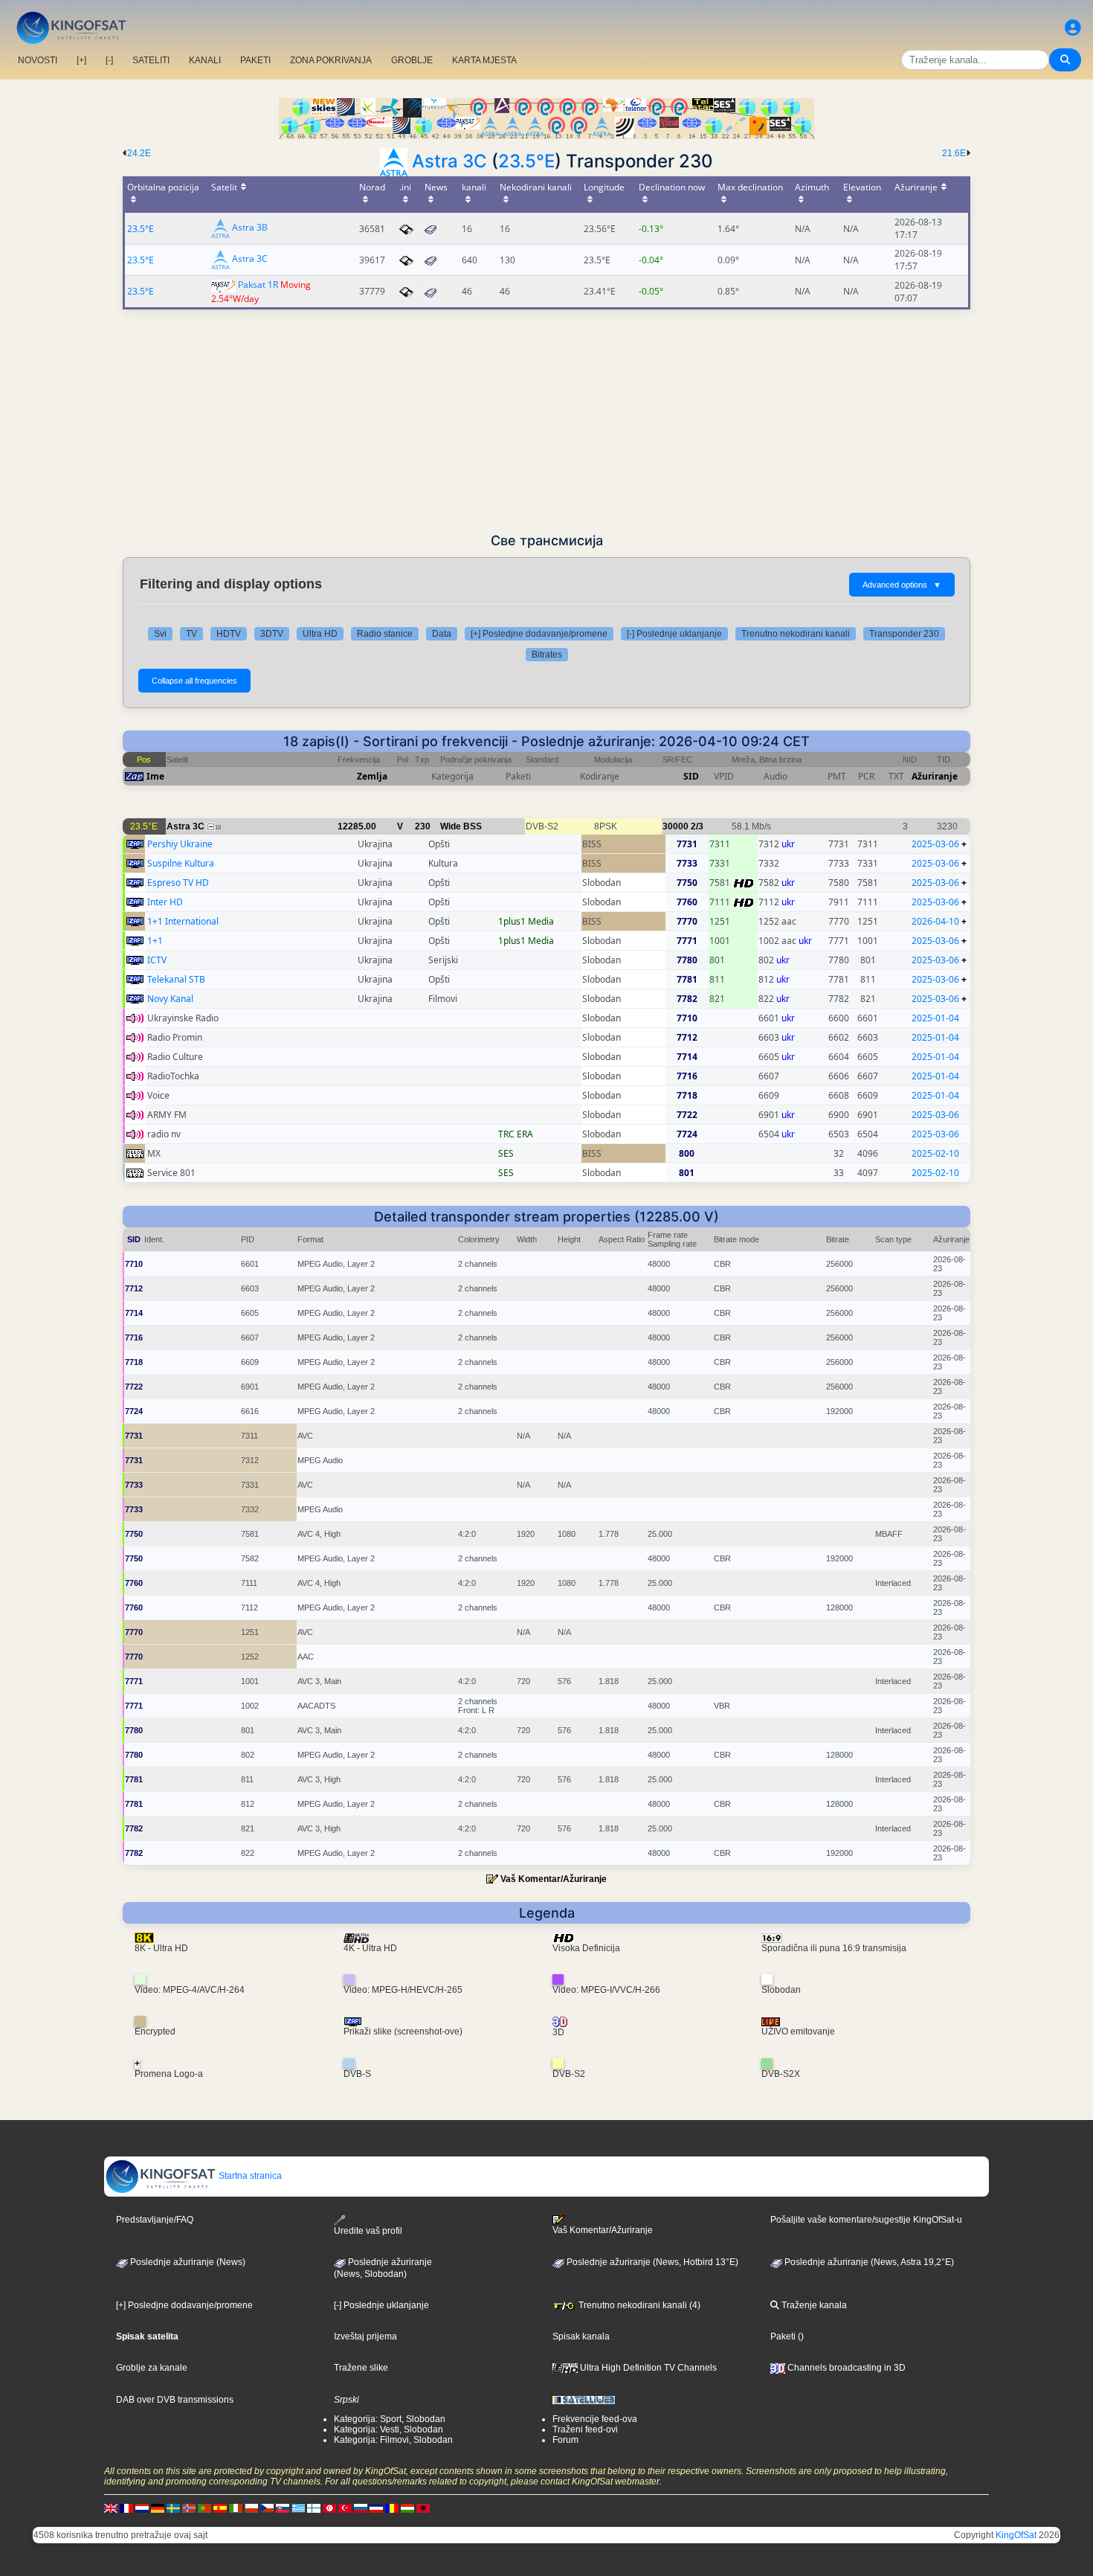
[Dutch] (142, 2508)
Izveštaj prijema (365, 2336)
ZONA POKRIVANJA (331, 60)
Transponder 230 (904, 634)
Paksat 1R (258, 285)
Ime (155, 776)
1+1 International (183, 921)
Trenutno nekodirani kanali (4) (638, 2305)
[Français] (126, 2508)
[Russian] (361, 2508)
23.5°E (526, 161)
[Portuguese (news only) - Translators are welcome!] (204, 2508)
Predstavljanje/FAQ (155, 2220)
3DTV (272, 634)
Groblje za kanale (152, 2368)
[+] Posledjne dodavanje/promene (539, 634)
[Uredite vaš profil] (1073, 28)
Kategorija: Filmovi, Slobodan (393, 2440)
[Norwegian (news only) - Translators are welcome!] (189, 2508)
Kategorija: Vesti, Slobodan (388, 2429)
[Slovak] (283, 2508)
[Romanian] (392, 2508)
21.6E (954, 153)
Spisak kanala (581, 2336)
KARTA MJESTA (484, 60)
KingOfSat (1016, 2535)
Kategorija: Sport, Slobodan (390, 2419)
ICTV (157, 960)
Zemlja (372, 776)
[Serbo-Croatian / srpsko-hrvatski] (376, 2508)
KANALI (205, 60)
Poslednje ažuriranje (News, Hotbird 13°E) (651, 2262)
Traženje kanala (813, 2305)
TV (191, 634)
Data (442, 634)
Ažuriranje (935, 776)
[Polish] (251, 2508)
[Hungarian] (407, 2508)
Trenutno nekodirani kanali (796, 634)
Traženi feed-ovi (585, 2429)
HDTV (229, 634)
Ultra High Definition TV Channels (647, 2368)
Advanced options (902, 585)
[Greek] (298, 2508)
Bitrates (547, 655)
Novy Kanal (170, 999)
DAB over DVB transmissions (175, 2400)
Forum (565, 2440)
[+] (81, 60)
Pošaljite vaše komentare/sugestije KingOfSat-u (866, 2220)
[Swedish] (173, 2508)
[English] (111, 2508)
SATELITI (151, 60)
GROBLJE (412, 60)
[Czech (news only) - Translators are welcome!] (267, 2508)
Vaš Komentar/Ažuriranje (554, 1879)
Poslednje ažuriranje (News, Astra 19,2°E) (868, 2262)
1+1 (155, 941)
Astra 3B (250, 228)
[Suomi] (314, 2508)
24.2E (139, 153)
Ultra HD (320, 634)
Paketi (783, 2336)
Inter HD (165, 902)
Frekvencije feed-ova (595, 2419)
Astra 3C (449, 161)
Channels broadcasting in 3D (845, 2368)
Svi (160, 634)
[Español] (220, 2508)
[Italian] (236, 2508)
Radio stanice (385, 634)
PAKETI (255, 60)
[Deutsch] (158, 2508)
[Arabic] (329, 2508)
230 (423, 826)
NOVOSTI (38, 60)
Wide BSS (461, 826)
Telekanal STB (176, 979)
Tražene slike (361, 2368)
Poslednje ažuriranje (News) (187, 2262)
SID (691, 776)
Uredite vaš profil (368, 2231)
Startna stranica (249, 2176)
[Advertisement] (546, 421)
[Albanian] (423, 2508)
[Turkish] (345, 2508)
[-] (109, 60)
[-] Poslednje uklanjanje (674, 634)
